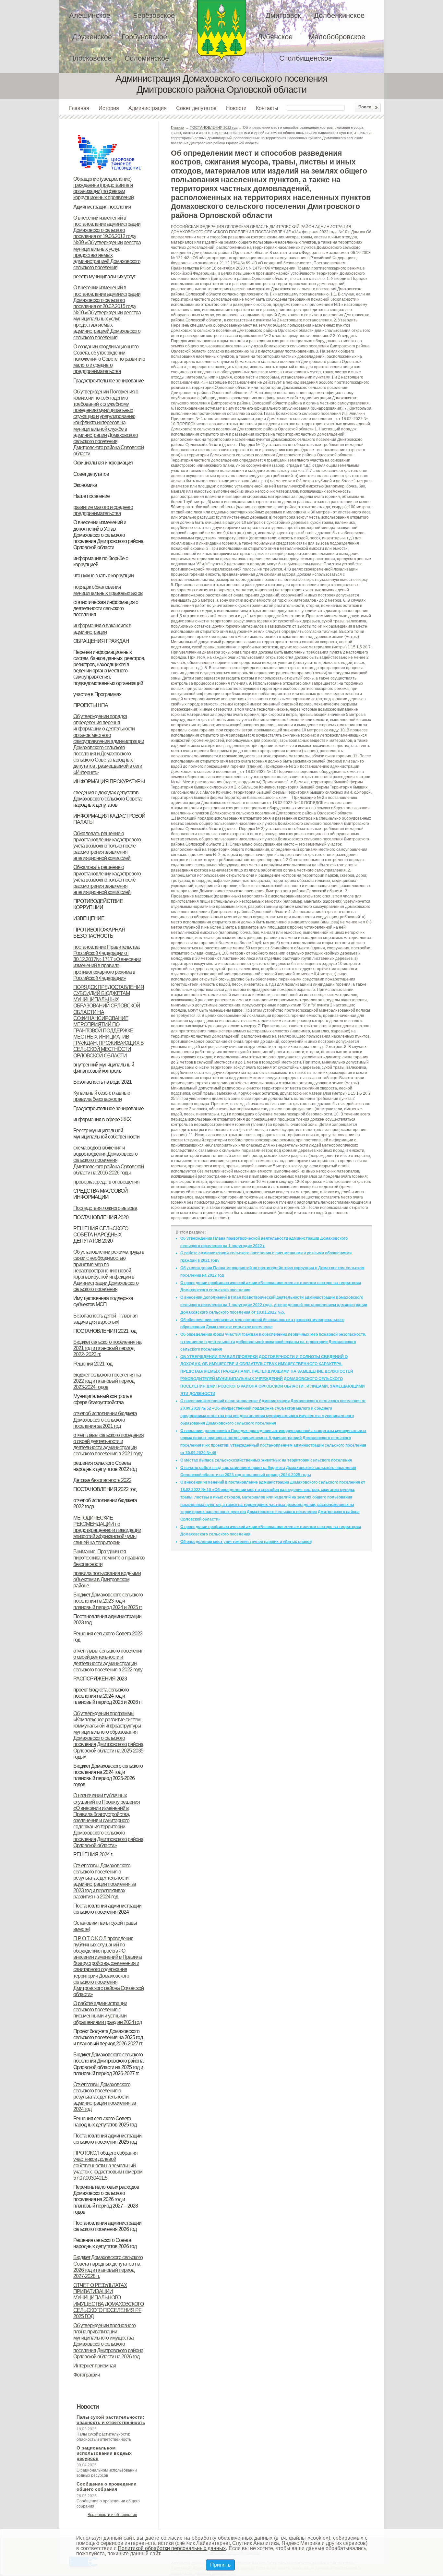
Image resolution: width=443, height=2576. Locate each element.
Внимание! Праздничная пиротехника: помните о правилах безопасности (109, 1558)
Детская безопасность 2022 (102, 1480)
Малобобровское (337, 37)
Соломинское (147, 58)
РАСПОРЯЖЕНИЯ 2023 (100, 1679)
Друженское (92, 37)
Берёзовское (154, 15)
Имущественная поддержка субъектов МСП (103, 1301)
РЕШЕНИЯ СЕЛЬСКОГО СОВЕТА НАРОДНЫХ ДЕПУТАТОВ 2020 (101, 1235)
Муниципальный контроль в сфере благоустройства (103, 1399)
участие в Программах (97, 694)
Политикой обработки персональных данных (172, 2548)
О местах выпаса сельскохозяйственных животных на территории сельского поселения (266, 1460)
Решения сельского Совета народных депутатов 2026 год (105, 2243)
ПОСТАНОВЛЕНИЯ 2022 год (105, 1489)
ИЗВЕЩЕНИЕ (89, 918)
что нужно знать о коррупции (103, 576)
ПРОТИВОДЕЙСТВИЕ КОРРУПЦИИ (98, 904)
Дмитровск (283, 15)
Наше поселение (91, 496)
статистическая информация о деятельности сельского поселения (106, 608)
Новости (236, 108)
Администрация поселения (102, 207)
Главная (79, 108)
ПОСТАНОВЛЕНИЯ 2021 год (105, 1331)
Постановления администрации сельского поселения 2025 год (107, 2139)
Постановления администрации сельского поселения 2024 (107, 1909)
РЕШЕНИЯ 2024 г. (93, 1854)
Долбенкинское (339, 15)
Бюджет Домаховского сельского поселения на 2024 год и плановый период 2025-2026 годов (108, 1775)
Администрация (148, 108)
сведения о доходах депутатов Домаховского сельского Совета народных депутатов (107, 799)
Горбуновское (144, 37)
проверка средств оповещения (106, 1182)
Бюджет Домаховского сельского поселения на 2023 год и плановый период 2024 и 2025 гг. (108, 1601)
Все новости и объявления (112, 2515)
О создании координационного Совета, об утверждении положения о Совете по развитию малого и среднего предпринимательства (109, 359)
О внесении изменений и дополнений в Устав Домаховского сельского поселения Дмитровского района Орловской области (108, 535)
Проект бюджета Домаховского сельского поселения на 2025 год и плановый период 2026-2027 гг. (108, 2037)
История (109, 108)
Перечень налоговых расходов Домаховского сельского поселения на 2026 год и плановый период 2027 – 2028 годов (106, 2199)
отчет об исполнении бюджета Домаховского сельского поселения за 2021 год (105, 1420)
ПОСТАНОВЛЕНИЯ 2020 (101, 1217)
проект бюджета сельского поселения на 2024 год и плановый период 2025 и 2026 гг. (108, 1696)
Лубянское (275, 37)
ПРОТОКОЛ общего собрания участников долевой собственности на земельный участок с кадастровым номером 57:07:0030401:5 (108, 2165)
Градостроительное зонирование (108, 381)
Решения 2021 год (93, 1364)
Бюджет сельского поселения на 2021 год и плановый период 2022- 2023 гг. (107, 1348)
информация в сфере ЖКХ (102, 1119)
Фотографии (87, 2375)
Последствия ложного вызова (105, 1208)
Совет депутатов (196, 108)
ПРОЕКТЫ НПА (91, 705)
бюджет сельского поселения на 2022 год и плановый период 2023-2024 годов (107, 1381)
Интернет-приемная (95, 2366)
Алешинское (90, 15)
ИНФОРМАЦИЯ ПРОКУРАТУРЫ (109, 782)
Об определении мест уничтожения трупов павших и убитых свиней (246, 1542)
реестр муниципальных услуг (104, 277)
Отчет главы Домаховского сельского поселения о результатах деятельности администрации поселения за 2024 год (105, 2097)
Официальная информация (103, 463)
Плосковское (90, 58)
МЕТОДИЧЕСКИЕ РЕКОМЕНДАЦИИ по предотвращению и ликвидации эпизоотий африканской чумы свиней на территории (107, 1530)
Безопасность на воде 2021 (102, 1082)
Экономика (85, 485)
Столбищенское (306, 58)
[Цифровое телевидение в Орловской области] (109, 134)
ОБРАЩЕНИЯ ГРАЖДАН (101, 641)
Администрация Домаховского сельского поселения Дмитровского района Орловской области (221, 30)
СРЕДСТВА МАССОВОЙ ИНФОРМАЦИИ (101, 1194)
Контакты (267, 108)
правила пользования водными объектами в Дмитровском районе (107, 1579)
